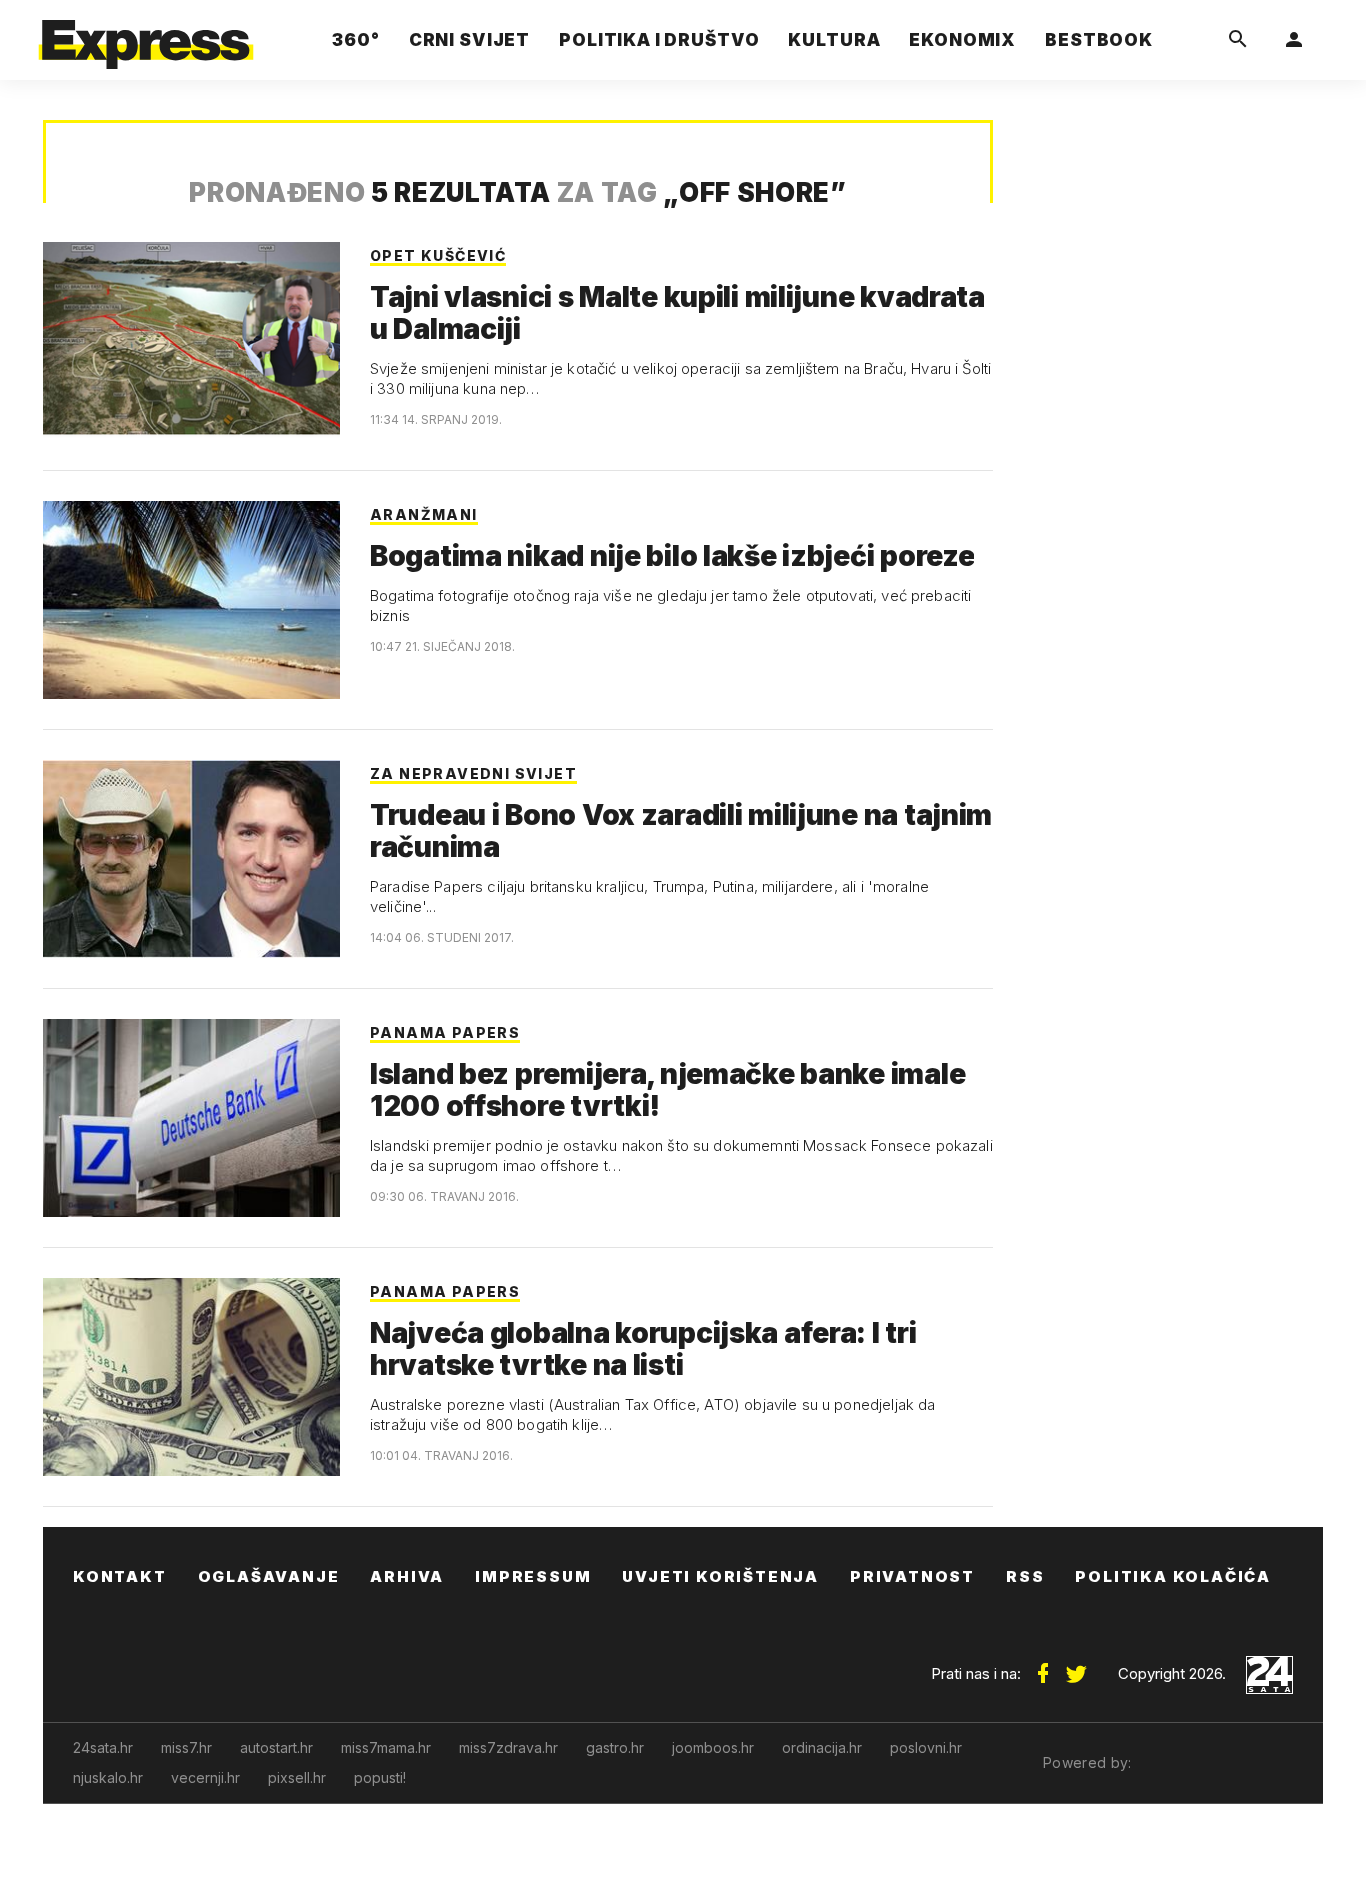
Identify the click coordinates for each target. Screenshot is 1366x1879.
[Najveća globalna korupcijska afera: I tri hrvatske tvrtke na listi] (191, 1377)
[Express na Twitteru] (1076, 1666)
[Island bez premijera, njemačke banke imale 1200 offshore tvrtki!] (191, 1118)
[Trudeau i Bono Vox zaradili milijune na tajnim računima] (191, 859)
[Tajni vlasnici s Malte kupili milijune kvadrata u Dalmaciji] (191, 341)
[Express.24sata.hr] (146, 34)
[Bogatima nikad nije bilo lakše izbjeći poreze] (191, 600)
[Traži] (1238, 40)
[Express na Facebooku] (1043, 1666)
